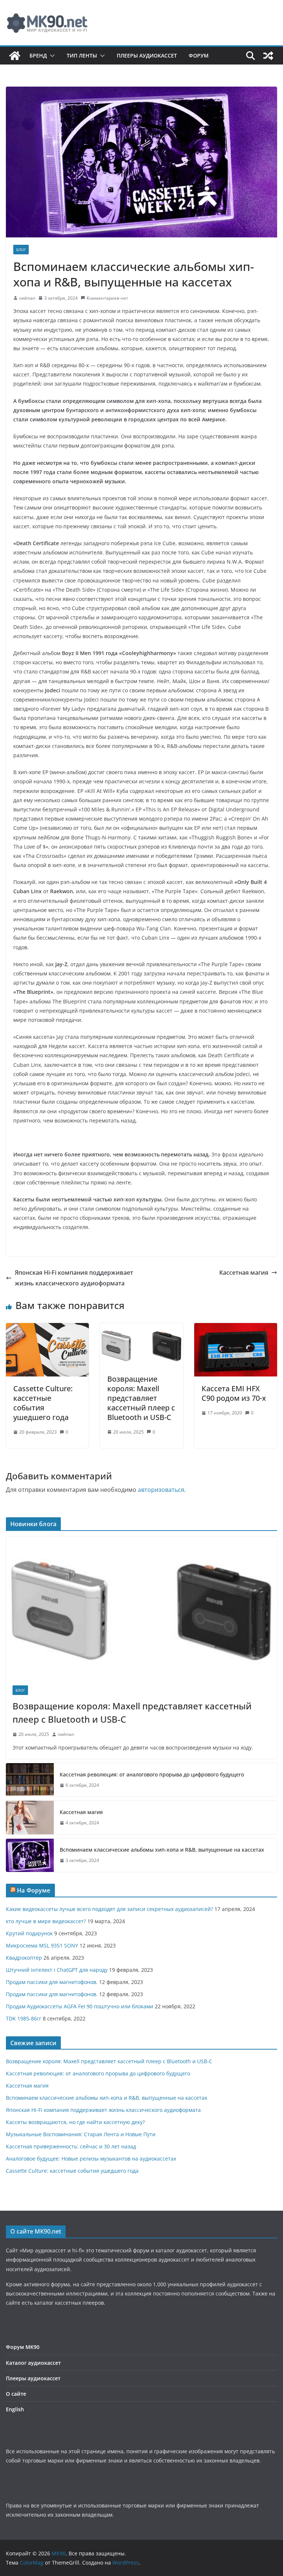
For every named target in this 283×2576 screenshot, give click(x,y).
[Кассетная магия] (30, 1817)
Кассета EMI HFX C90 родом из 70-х (234, 1393)
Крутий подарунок (29, 1933)
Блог (21, 250)
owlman (27, 298)
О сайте (16, 2394)
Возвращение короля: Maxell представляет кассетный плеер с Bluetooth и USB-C (141, 1398)
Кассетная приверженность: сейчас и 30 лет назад (71, 2146)
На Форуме (34, 1890)
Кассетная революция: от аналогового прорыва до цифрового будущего (152, 1774)
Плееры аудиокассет (147, 55)
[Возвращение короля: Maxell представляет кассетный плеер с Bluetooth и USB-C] (141, 1328)
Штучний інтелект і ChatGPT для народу (57, 1970)
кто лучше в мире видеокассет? (46, 1921)
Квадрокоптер (24, 1958)
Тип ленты (82, 55)
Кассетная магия (244, 1273)
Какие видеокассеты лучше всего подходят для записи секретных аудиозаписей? (109, 1909)
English (15, 2409)
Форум (199, 55)
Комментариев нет (107, 298)
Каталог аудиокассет (33, 2363)
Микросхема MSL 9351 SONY (42, 1945)
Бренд (38, 55)
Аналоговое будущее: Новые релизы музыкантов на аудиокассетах (91, 2159)
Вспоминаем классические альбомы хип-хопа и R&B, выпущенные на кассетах (162, 1850)
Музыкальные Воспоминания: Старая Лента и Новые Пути (81, 2134)
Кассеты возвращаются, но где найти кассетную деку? (75, 2122)
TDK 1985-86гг (24, 2018)
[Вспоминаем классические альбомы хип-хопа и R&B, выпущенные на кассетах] (30, 1855)
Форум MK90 (23, 2347)
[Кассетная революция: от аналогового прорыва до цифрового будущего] (30, 1780)
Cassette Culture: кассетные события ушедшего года (43, 1403)
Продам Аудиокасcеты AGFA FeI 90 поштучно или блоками (80, 2006)
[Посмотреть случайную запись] (268, 56)
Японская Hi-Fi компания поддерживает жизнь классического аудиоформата (74, 1278)
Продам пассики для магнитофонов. (52, 1982)
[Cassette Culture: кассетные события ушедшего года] (47, 1328)
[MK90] (15, 56)
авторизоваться (161, 1490)
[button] (51, 56)
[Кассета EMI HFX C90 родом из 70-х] (236, 1328)
